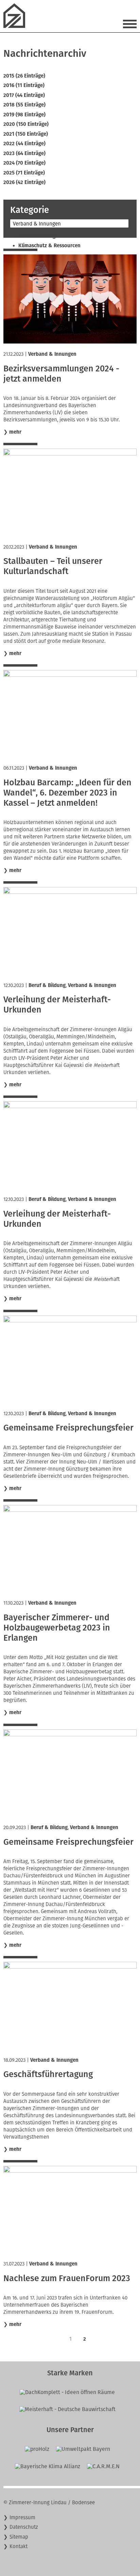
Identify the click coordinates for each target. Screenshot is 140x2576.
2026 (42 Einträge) (24, 182)
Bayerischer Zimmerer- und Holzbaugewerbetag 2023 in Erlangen (57, 1628)
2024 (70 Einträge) (24, 163)
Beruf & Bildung (47, 985)
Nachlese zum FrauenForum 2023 (67, 2278)
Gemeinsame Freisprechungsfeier (68, 1428)
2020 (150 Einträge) (26, 124)
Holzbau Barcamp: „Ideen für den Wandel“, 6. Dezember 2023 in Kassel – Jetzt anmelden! (67, 793)
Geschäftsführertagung (48, 2074)
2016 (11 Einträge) (24, 85)
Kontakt (19, 2546)
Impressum (22, 2518)
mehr (15, 432)
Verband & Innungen (52, 354)
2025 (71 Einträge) (24, 173)
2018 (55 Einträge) (24, 105)
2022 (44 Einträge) (24, 144)
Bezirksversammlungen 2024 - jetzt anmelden (61, 374)
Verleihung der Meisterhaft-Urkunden (57, 1005)
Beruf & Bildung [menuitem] (37, 236)
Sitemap (19, 2537)
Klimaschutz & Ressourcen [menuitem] (49, 246)
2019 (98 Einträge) (24, 115)
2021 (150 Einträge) (26, 134)
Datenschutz (24, 2527)
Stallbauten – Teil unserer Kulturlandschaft (53, 566)
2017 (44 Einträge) (24, 95)
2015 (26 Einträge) (24, 76)
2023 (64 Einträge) (24, 153)
